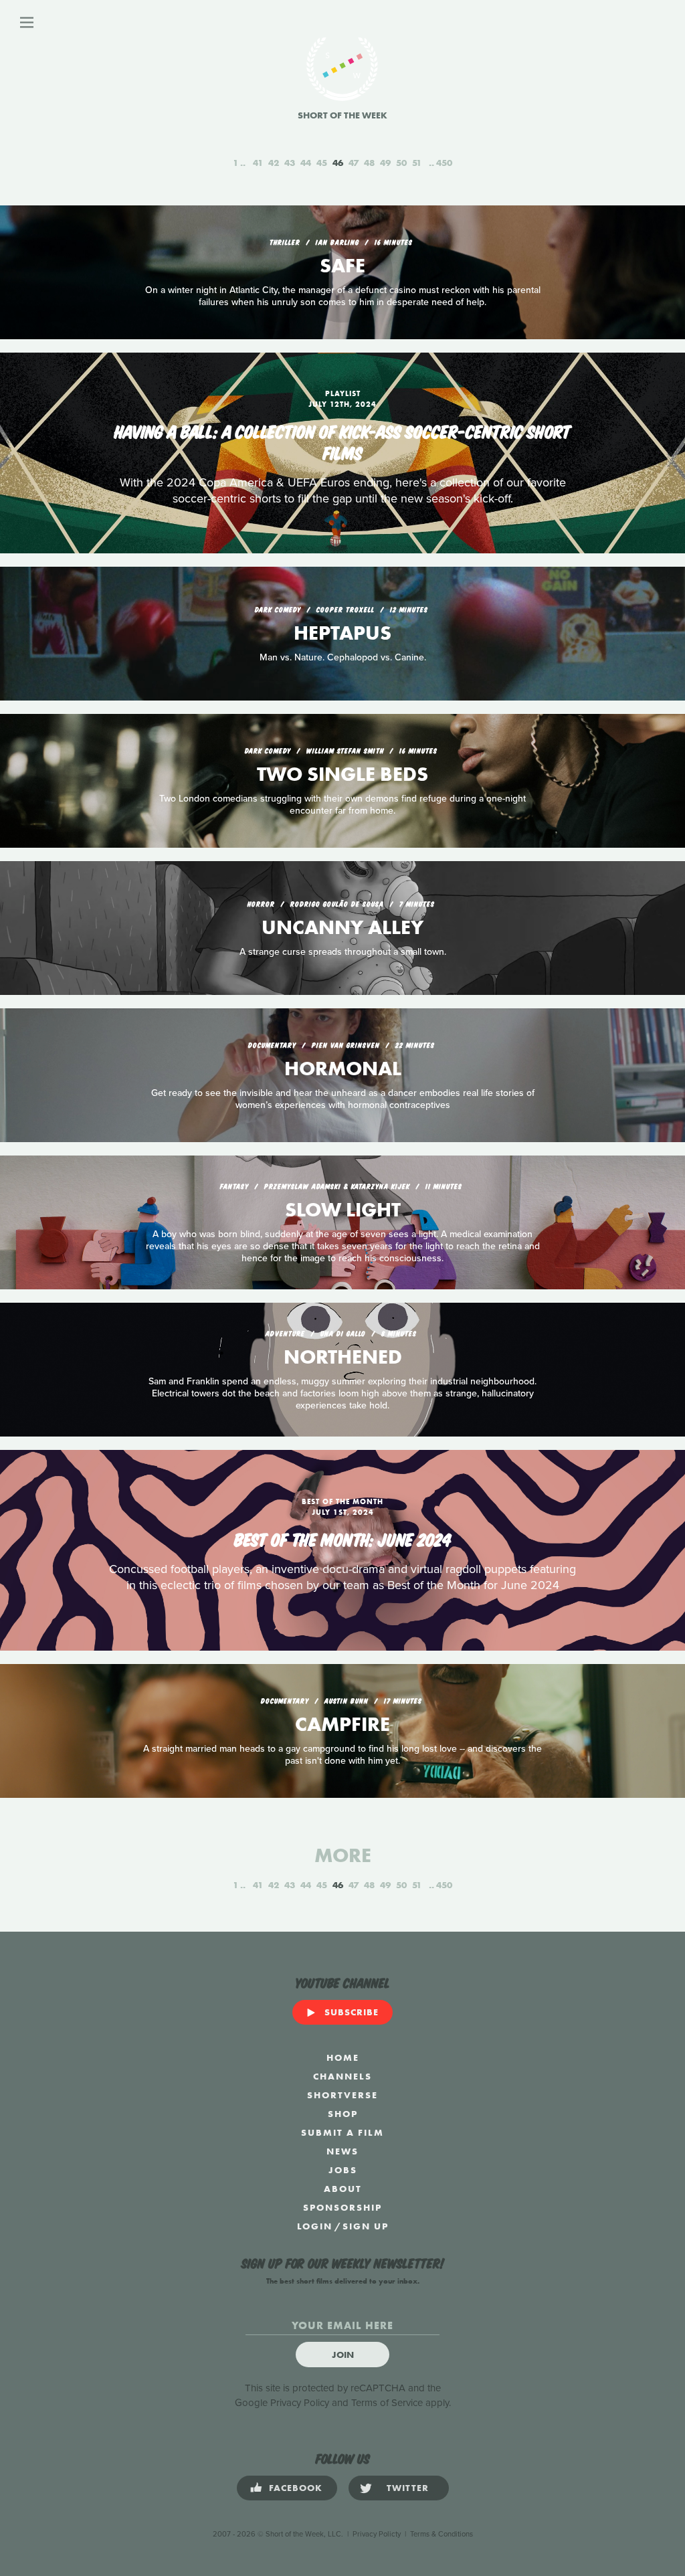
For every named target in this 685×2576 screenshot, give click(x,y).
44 (306, 163)
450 (444, 163)
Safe (342, 266)
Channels (342, 2076)
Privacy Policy (300, 2403)
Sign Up (366, 2226)
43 (290, 163)
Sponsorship (342, 2207)
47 (354, 163)
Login (315, 2226)
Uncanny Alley (342, 927)
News (342, 2151)
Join (343, 2355)
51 (417, 163)
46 (338, 163)
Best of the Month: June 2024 (343, 1538)
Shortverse (342, 2095)
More (343, 1855)
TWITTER (408, 2488)
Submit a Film (342, 2132)
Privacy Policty (377, 2534)
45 (322, 163)
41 (258, 163)
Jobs (343, 2170)
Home (343, 2057)
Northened (343, 1357)
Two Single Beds (342, 774)
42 (274, 163)
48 (369, 163)
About (343, 2189)
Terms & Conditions (442, 2534)
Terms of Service (387, 2403)
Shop (343, 2114)
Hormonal (343, 1069)
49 (385, 163)
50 (401, 163)
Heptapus (342, 633)
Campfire (342, 1724)
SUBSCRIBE (352, 2012)
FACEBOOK (296, 2488)
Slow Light (343, 1210)
